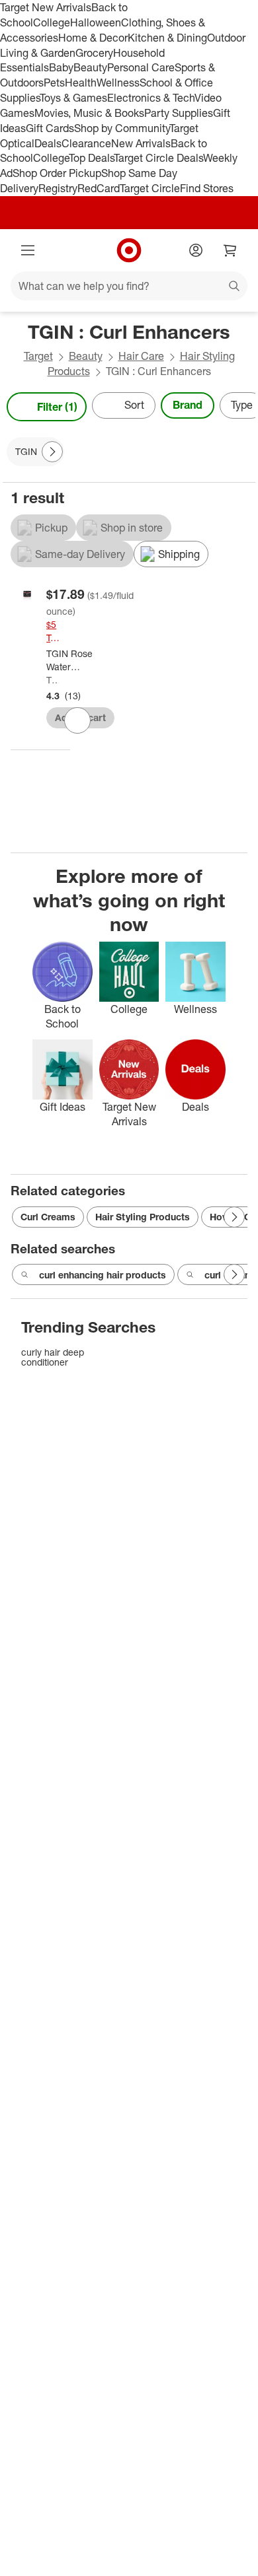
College (52, 22)
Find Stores (207, 188)
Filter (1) (57, 407)
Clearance (86, 143)
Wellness (118, 83)
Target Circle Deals (158, 158)
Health (81, 83)
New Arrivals (141, 143)
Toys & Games (73, 98)
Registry (58, 188)
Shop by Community (122, 128)
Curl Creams (48, 1217)
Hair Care (141, 356)
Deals (48, 143)
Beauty (90, 67)
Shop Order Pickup (57, 173)
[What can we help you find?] (129, 286)
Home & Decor (93, 38)
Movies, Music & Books (89, 113)
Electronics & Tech (151, 98)
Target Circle (150, 188)
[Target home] (129, 250)
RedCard (99, 188)
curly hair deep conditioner (53, 1357)
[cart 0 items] (230, 250)
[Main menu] (28, 250)
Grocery (94, 53)
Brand (188, 405)
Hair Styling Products (143, 1217)
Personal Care (141, 67)
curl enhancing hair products (103, 1275)
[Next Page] (242, 407)
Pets (54, 83)
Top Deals (91, 158)
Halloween (96, 22)
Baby (61, 67)
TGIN (53, 680)
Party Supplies (179, 113)
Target (38, 356)
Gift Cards (50, 128)
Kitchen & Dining (167, 38)
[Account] (196, 250)
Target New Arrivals (46, 7)
